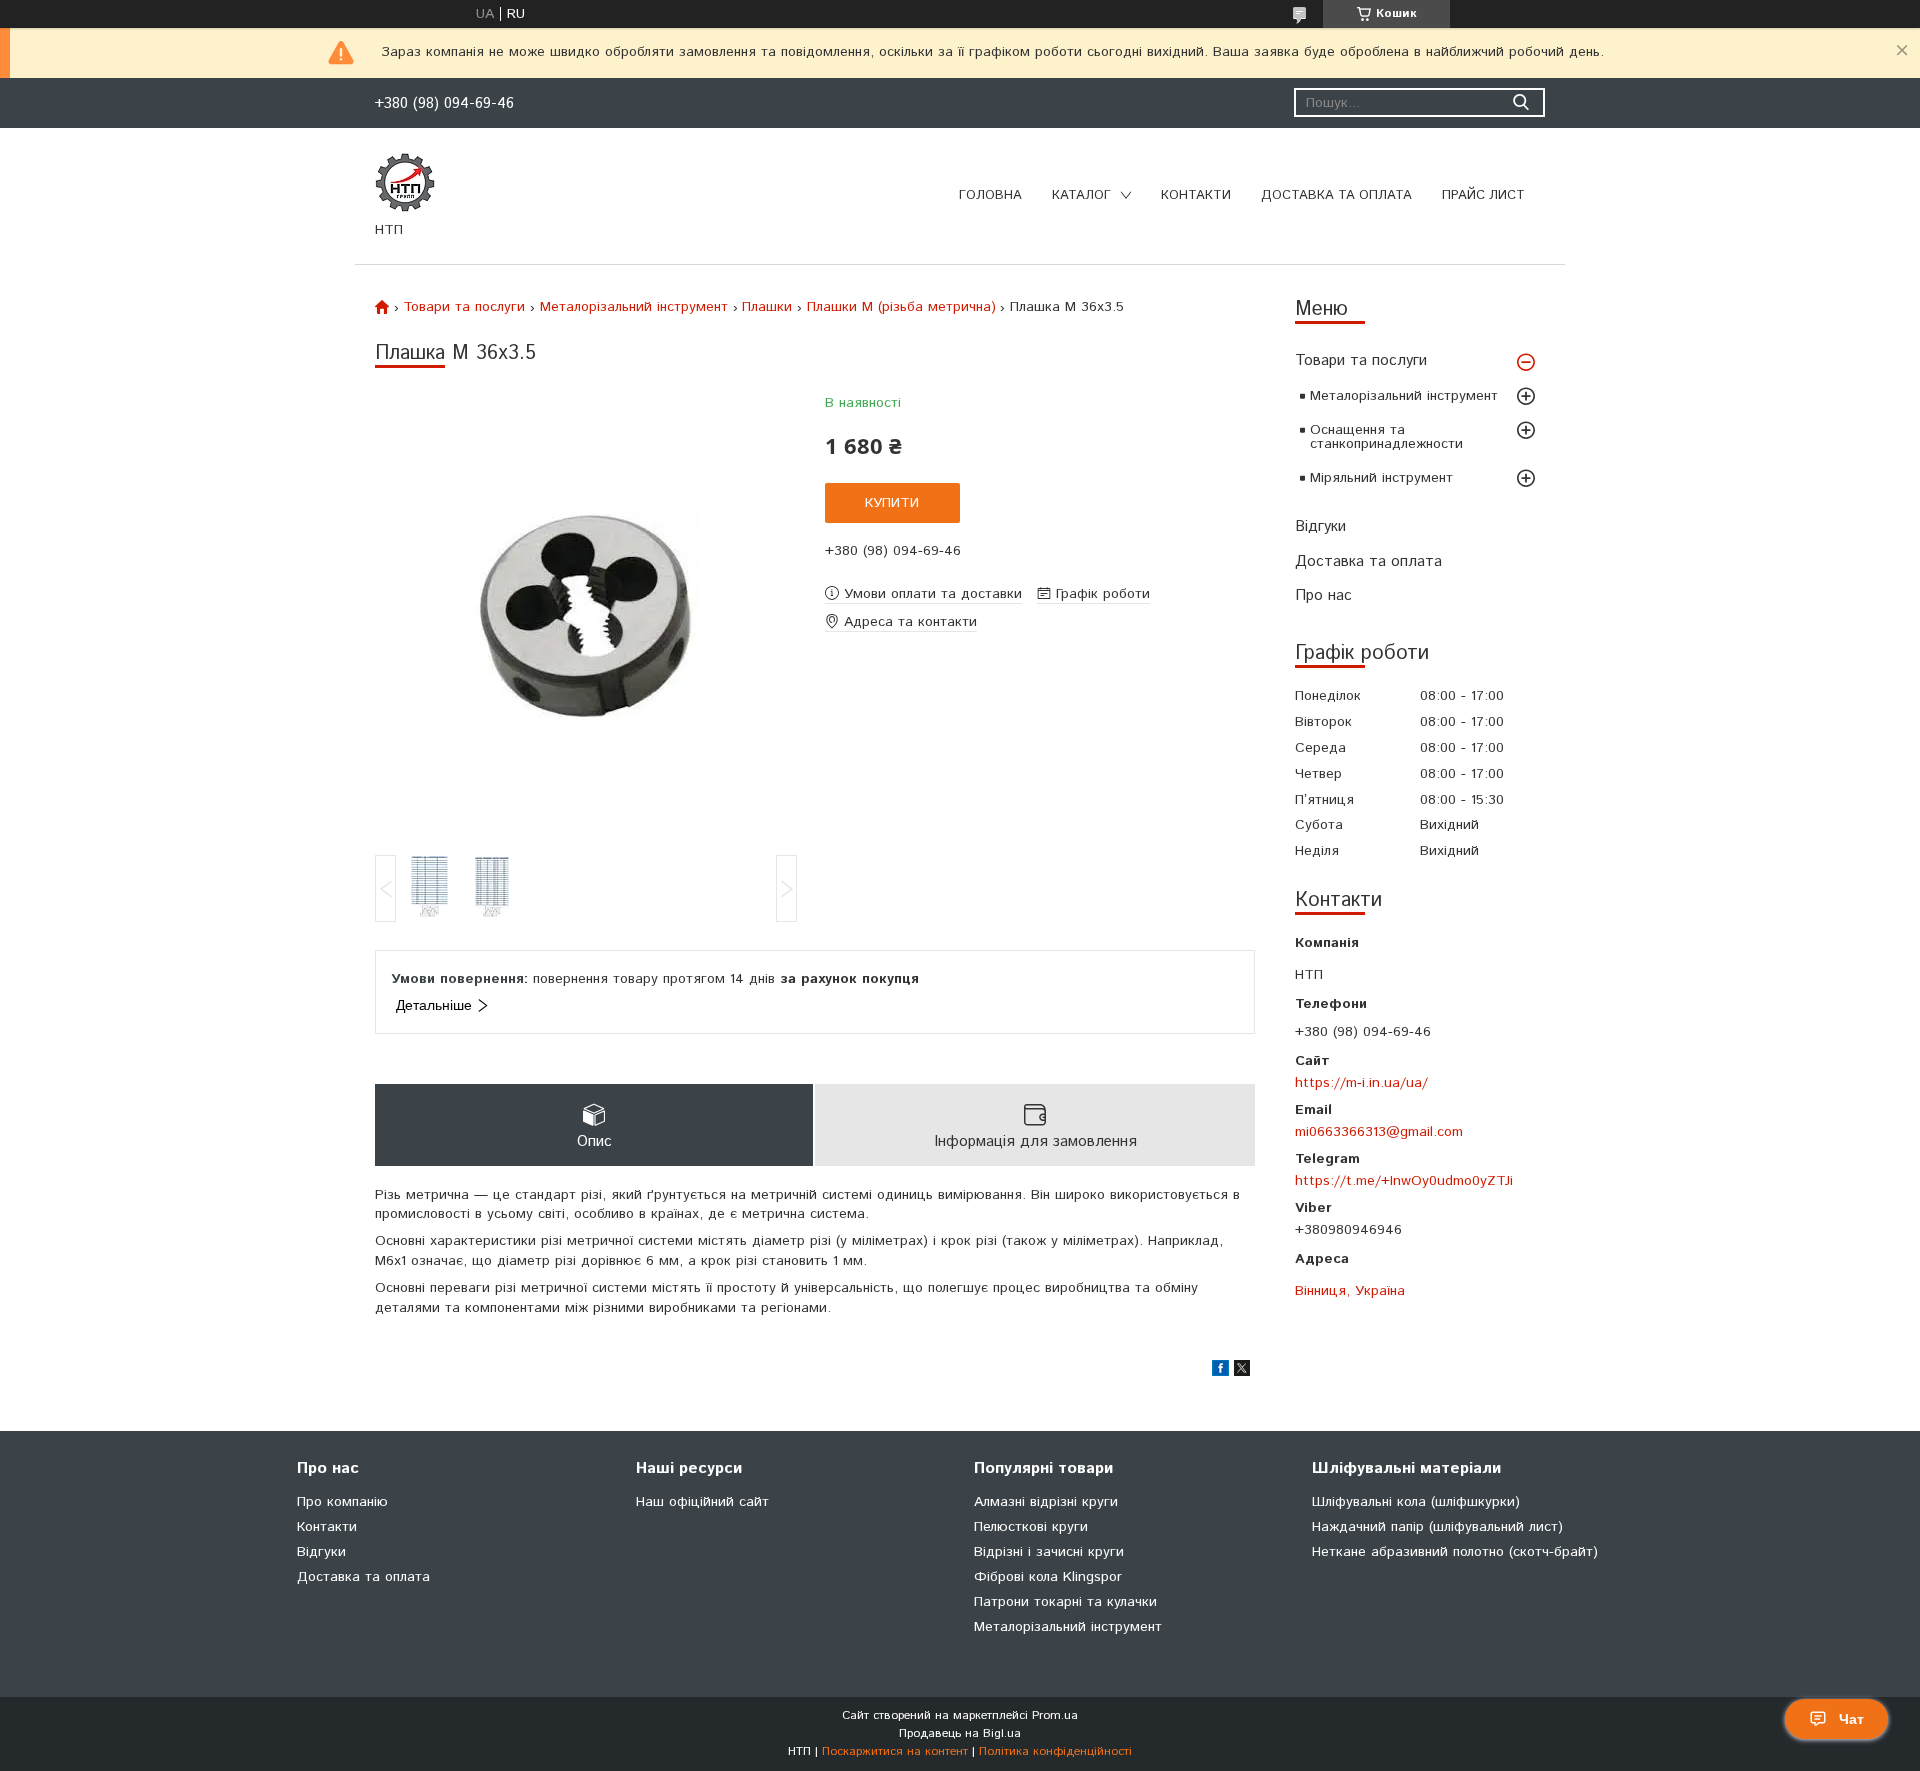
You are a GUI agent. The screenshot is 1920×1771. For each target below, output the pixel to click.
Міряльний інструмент (1381, 478)
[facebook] (1220, 1372)
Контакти (1196, 195)
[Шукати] (1520, 102)
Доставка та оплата (1336, 195)
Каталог (1081, 195)
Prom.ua (1055, 1715)
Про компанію (342, 1502)
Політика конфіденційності (1055, 1751)
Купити (892, 503)
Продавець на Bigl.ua (960, 1733)
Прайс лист (1483, 195)
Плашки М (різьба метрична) (901, 307)
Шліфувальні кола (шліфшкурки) (1416, 1502)
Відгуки (1320, 526)
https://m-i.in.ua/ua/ (1361, 1082)
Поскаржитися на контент (895, 1751)
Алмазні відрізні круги (1046, 1502)
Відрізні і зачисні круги (1049, 1552)
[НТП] (405, 182)
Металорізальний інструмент (1404, 396)
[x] (1242, 1372)
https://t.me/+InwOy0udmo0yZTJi (1404, 1180)
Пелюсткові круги (1031, 1527)
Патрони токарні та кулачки (1065, 1602)
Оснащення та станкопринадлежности (1386, 437)
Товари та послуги (1361, 360)
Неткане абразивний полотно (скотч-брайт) (1455, 1552)
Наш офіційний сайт (702, 1502)
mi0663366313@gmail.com (1379, 1131)
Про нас (1323, 595)
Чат (1851, 1719)
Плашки (767, 307)
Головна (990, 195)
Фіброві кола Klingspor (1048, 1577)
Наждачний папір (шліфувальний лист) (1437, 1527)
